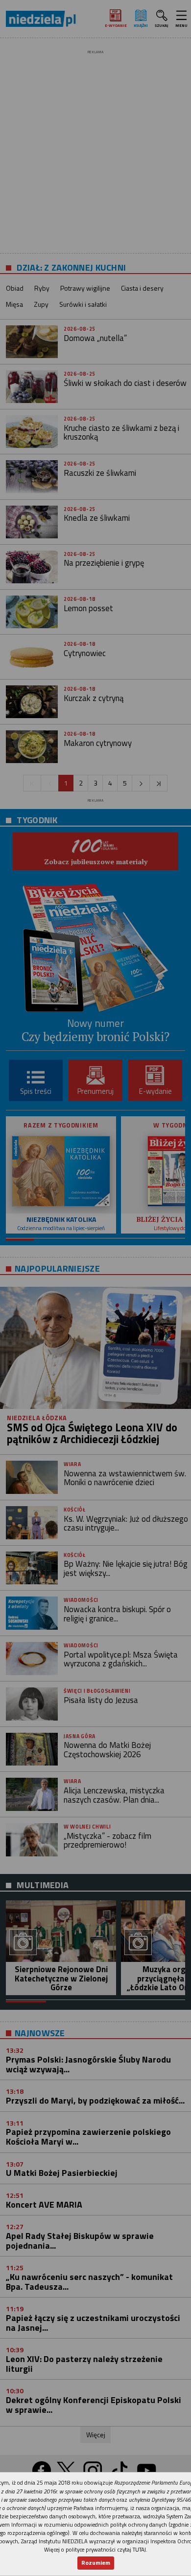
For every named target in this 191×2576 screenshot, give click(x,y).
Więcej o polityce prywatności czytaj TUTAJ (95, 2549)
